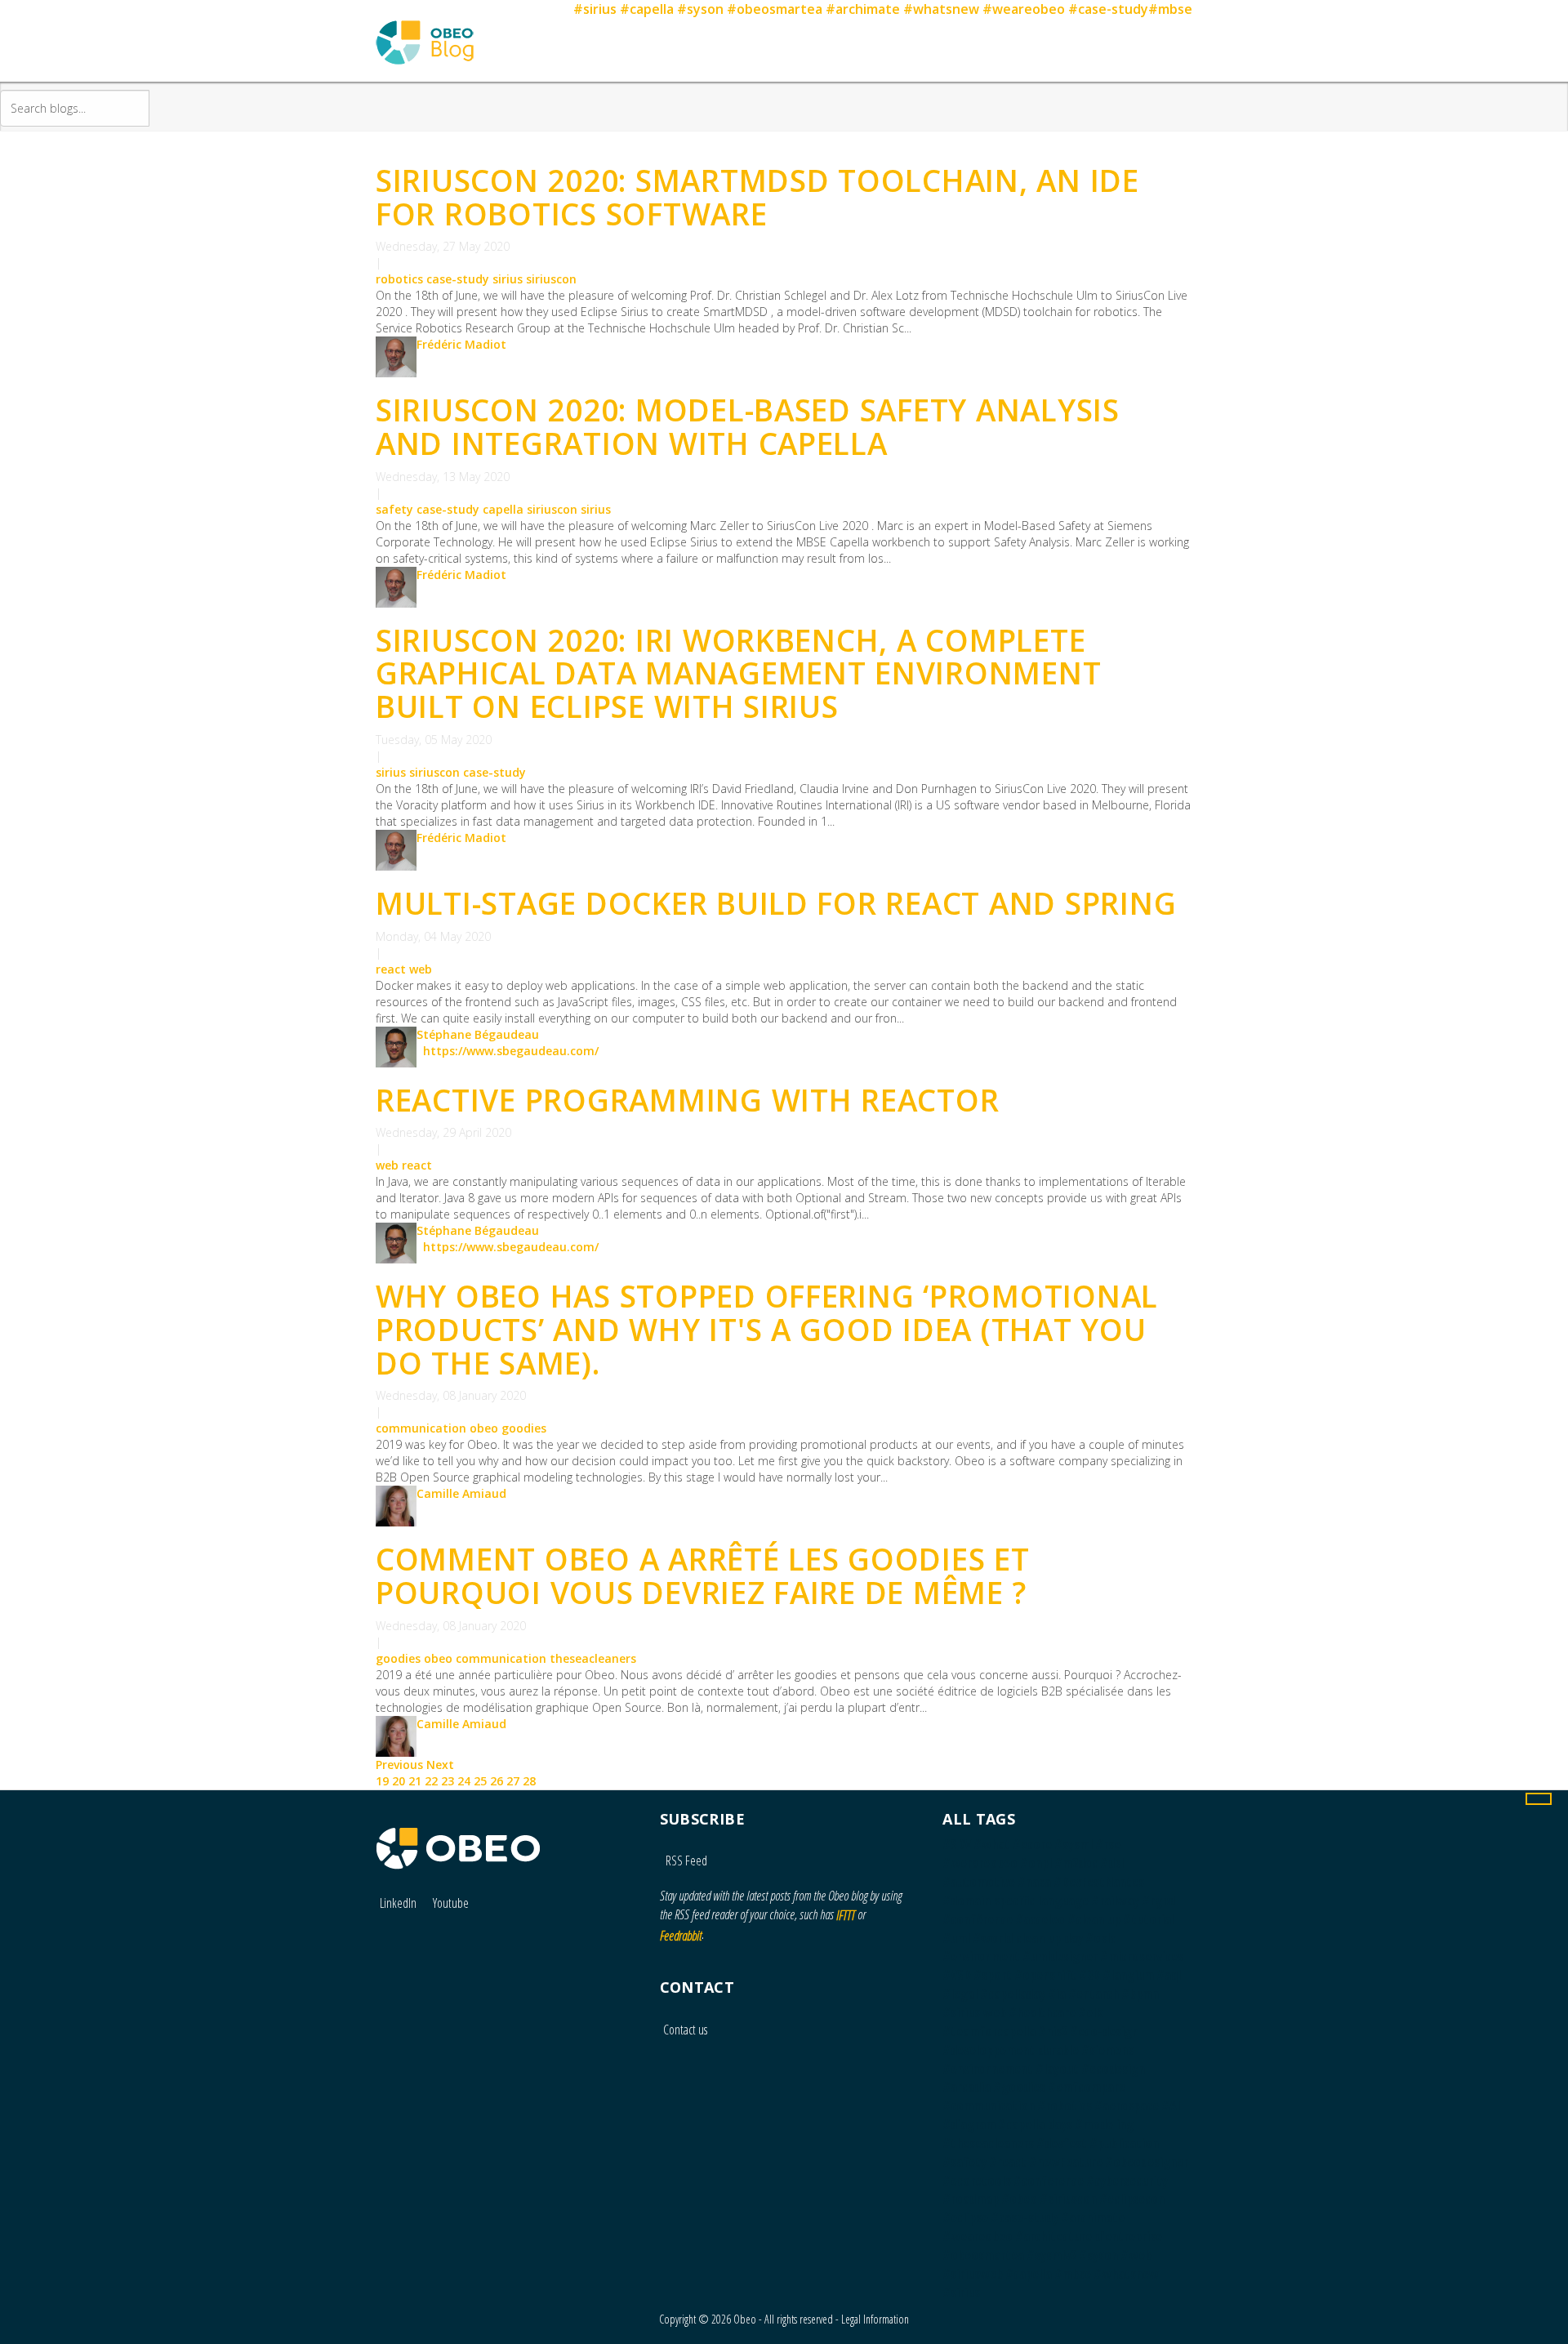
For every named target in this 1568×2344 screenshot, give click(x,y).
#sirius (595, 9)
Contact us (685, 2030)
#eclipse (965, 2217)
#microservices (1142, 1956)
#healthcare (1042, 2012)
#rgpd (1158, 1901)
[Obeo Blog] (425, 22)
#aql (1169, 1975)
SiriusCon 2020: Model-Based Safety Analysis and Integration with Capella (748, 426)
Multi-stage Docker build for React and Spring (776, 903)
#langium (1128, 1975)
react (391, 969)
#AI (1171, 2106)
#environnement (988, 2069)
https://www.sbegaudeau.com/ (511, 1051)
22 (431, 1781)
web (421, 969)
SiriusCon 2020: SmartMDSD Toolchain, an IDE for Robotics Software (757, 197)
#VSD (957, 1975)
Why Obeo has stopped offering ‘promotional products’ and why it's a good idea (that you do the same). (767, 1329)
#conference (1049, 2181)
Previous (401, 1765)
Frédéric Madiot (461, 344)
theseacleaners (593, 1658)
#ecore (1032, 1844)
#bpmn (1140, 1994)
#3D (1089, 1975)
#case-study (1108, 9)
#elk (1090, 2012)
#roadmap (971, 2199)
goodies (524, 1428)
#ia (1057, 1994)
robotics (399, 279)
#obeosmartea (775, 9)
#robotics (1065, 2106)
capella (503, 509)
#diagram (969, 2124)
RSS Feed (685, 1860)
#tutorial (1149, 1919)
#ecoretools (977, 2181)
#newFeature (1066, 2162)
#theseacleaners (988, 2143)
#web (1136, 2255)
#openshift (1045, 1975)
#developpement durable (1011, 2050)
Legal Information (875, 2319)
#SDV (957, 1844)
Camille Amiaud (461, 1493)
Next (440, 1765)
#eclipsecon (1132, 2199)
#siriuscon (1068, 2199)
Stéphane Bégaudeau (478, 1034)
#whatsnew (941, 9)
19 (382, 1781)
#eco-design (1104, 2031)
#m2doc (1076, 1863)
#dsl (1112, 1863)
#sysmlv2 (1051, 2255)
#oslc (1100, 1938)
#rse (1108, 1844)
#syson (700, 9)
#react (1008, 2162)
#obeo (1019, 2199)
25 (480, 1781)
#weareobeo (1024, 9)
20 (399, 1781)
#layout (1057, 2069)
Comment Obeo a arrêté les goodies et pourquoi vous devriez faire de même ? (703, 1575)
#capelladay (1013, 1994)
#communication (989, 2106)
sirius (508, 279)
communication (421, 1428)
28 (529, 1781)
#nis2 (1053, 2031)
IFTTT (846, 1915)
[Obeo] (458, 1840)
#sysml (1074, 1844)
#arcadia (967, 2087)
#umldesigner (1060, 1956)
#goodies (1019, 2087)
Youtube (451, 1903)
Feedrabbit (681, 1936)
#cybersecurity (1127, 2181)
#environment (981, 1956)
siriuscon (551, 279)
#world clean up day (1028, 1938)
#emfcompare (1087, 2087)
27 (513, 1781)
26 (497, 1781)
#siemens (1107, 2050)
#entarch (1094, 1994)
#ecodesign (1113, 2069)
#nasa (1034, 1882)
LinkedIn (398, 1903)
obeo (484, 1428)
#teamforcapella (989, 2031)
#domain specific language (1016, 1901)
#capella (647, 9)
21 (415, 1781)
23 (448, 1781)
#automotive (979, 1882)
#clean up (1094, 1919)
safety (394, 509)
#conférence (978, 1919)
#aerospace (1127, 2106)
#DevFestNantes (1099, 1882)
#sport (993, 1975)
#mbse (1170, 9)
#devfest (1062, 2143)
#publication (1124, 2143)
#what (992, 1844)
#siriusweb (973, 2274)
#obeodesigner (1147, 2162)
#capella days (1035, 2124)
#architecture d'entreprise (1089, 2236)
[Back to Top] (1539, 1799)
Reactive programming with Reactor (687, 1100)
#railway (1115, 1901)
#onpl (1036, 1863)
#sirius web (974, 2012)
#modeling (1104, 2124)
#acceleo (1040, 1919)
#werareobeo (980, 1863)
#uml (956, 1938)
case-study (458, 279)
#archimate (863, 9)
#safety (964, 2162)
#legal (960, 1994)
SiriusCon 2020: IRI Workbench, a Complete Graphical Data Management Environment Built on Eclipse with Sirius (738, 673)
